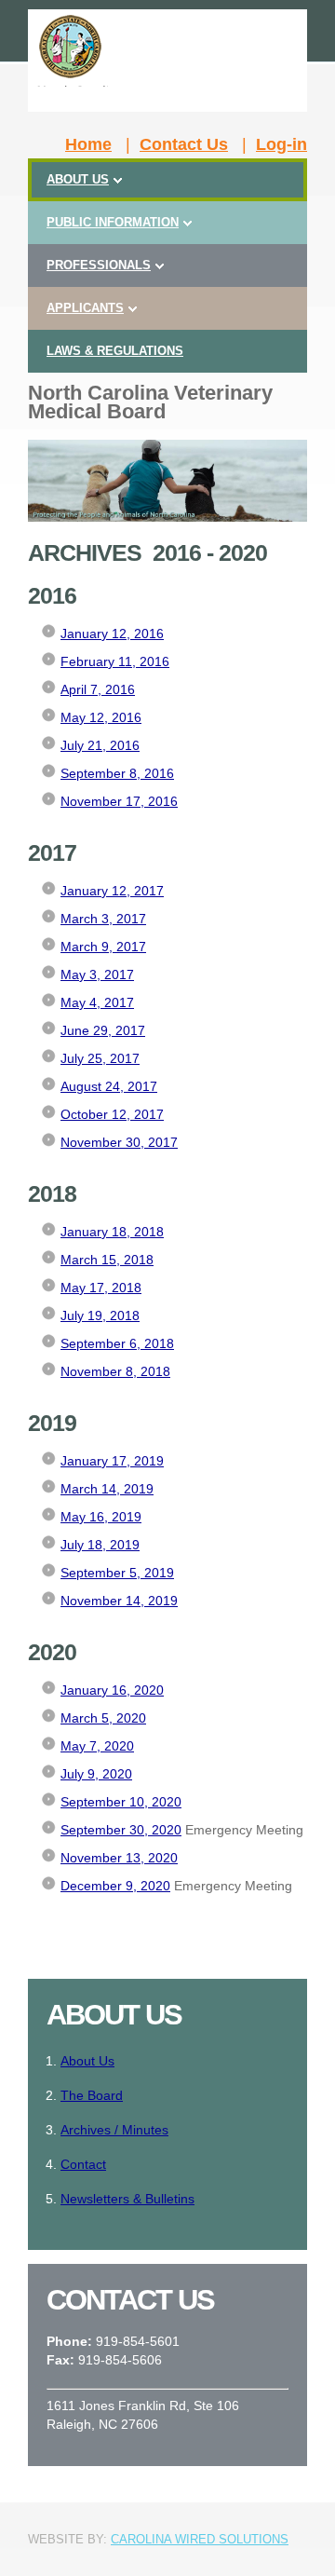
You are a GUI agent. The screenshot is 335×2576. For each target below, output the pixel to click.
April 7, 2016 (98, 689)
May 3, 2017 (97, 975)
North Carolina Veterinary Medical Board (150, 402)
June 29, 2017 (103, 1030)
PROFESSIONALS (99, 265)
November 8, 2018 (115, 1371)
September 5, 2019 (117, 1573)
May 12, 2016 (101, 717)
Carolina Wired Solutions (200, 2539)
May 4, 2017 (97, 1002)
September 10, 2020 (121, 1802)
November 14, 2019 (119, 1601)
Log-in (281, 144)
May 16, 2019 (101, 1517)
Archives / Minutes (114, 2130)
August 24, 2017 (109, 1086)
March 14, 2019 (107, 1489)
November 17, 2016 (119, 801)
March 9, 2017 (103, 947)
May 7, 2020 (97, 1746)
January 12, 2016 (112, 634)
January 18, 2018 (112, 1232)
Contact (83, 2164)
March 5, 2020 (103, 1718)
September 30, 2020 (121, 1830)
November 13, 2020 (119, 1858)
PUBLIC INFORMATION (113, 222)
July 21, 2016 (100, 745)
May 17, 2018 (101, 1288)
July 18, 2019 (100, 1545)
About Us (87, 2061)
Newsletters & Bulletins (127, 2199)
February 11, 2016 (115, 661)
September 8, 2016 (117, 773)
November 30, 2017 (119, 1142)
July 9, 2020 (96, 1774)
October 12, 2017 (112, 1114)
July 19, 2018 (100, 1315)
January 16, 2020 (112, 1690)
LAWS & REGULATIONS (115, 351)
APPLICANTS (85, 308)
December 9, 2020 (115, 1886)
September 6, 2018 (117, 1343)
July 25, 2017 (100, 1058)
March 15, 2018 (107, 1260)
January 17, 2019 (112, 1461)
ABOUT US (78, 179)
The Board (92, 2095)
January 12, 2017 (112, 891)
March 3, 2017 (103, 919)
